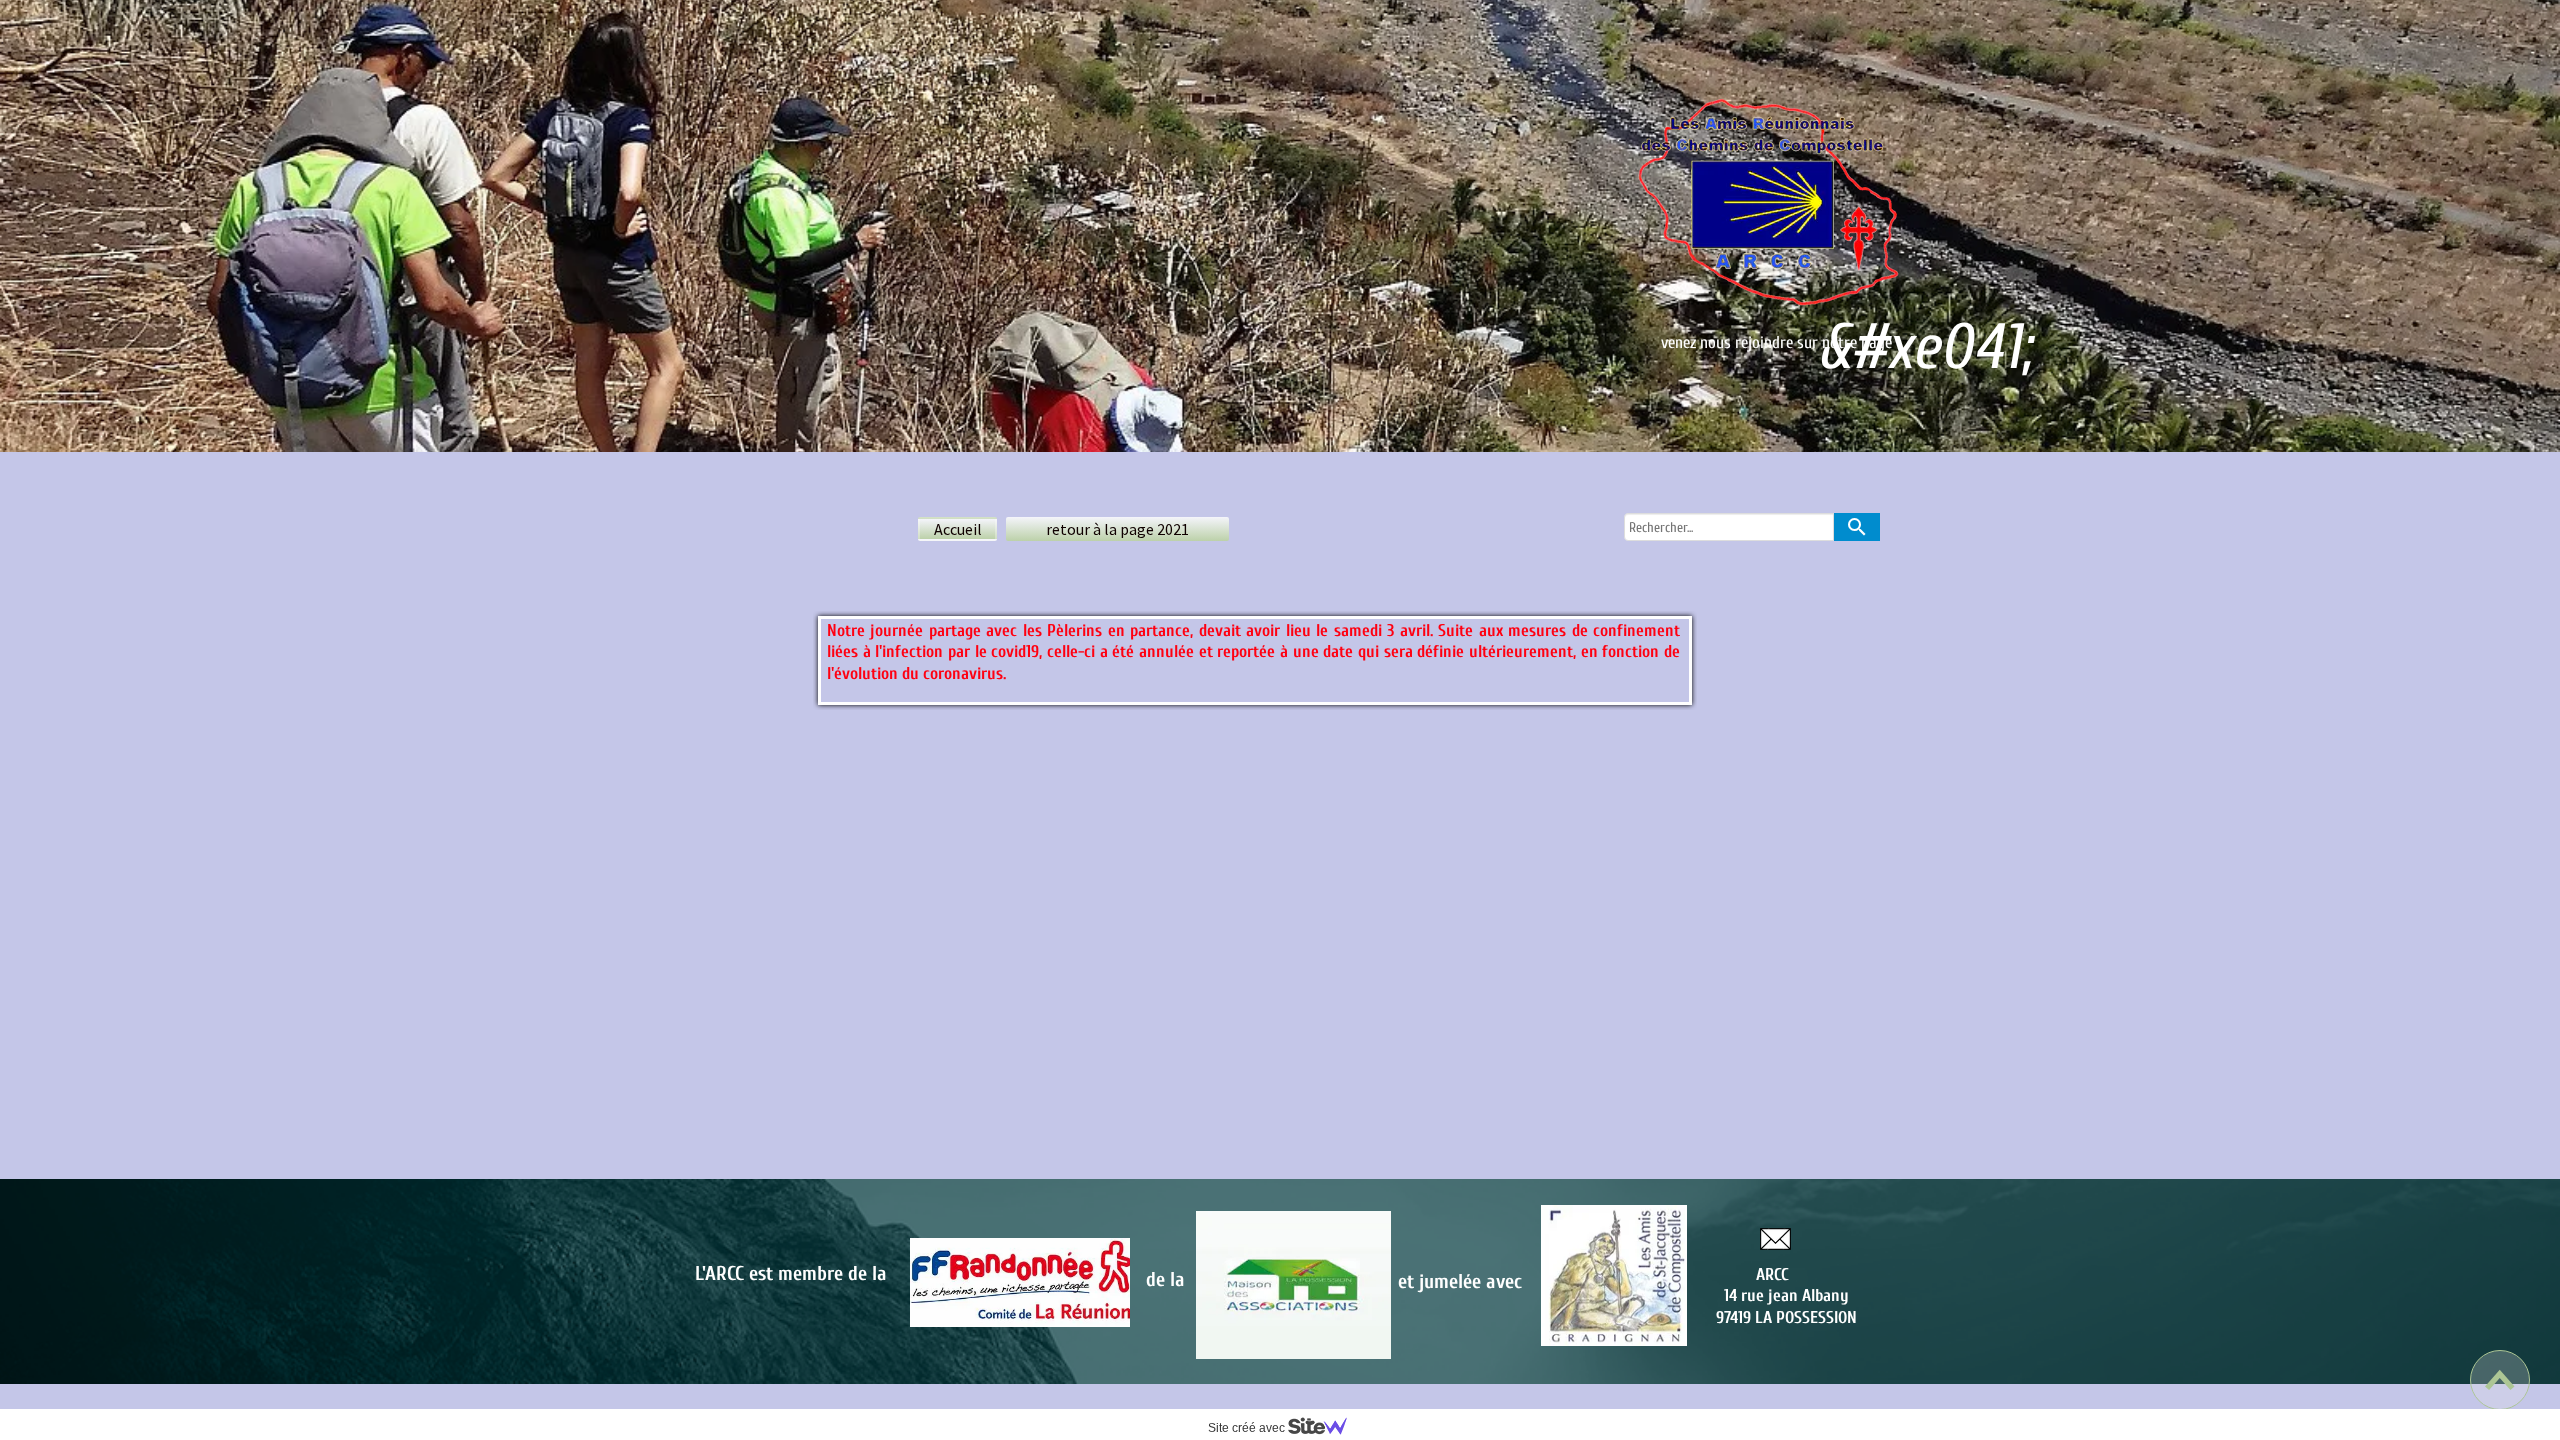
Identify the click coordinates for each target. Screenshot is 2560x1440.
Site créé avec (1248, 1428)
